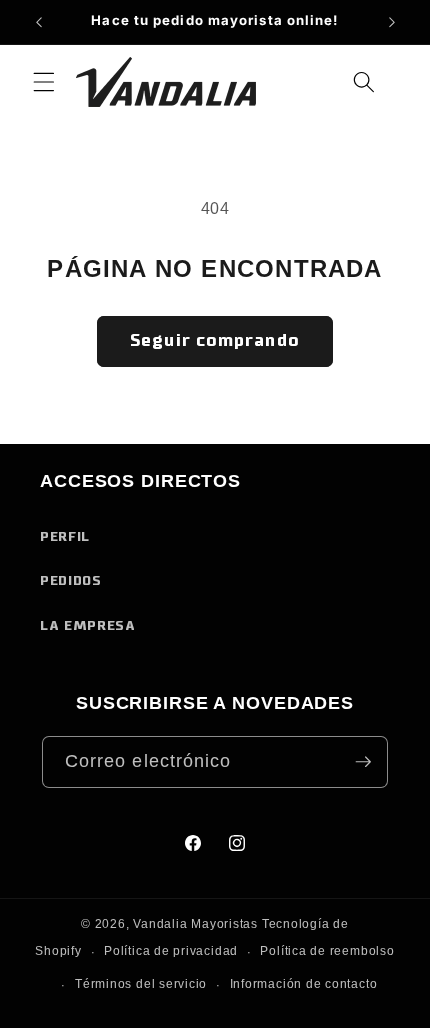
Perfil (65, 537)
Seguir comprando (215, 341)
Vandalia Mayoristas (195, 924)
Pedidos (71, 581)
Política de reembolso (327, 951)
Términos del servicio (141, 984)
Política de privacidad (171, 951)
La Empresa (88, 626)
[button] (44, 82)
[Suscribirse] (363, 762)
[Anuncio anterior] (39, 22)
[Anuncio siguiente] (392, 22)
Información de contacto (304, 984)
